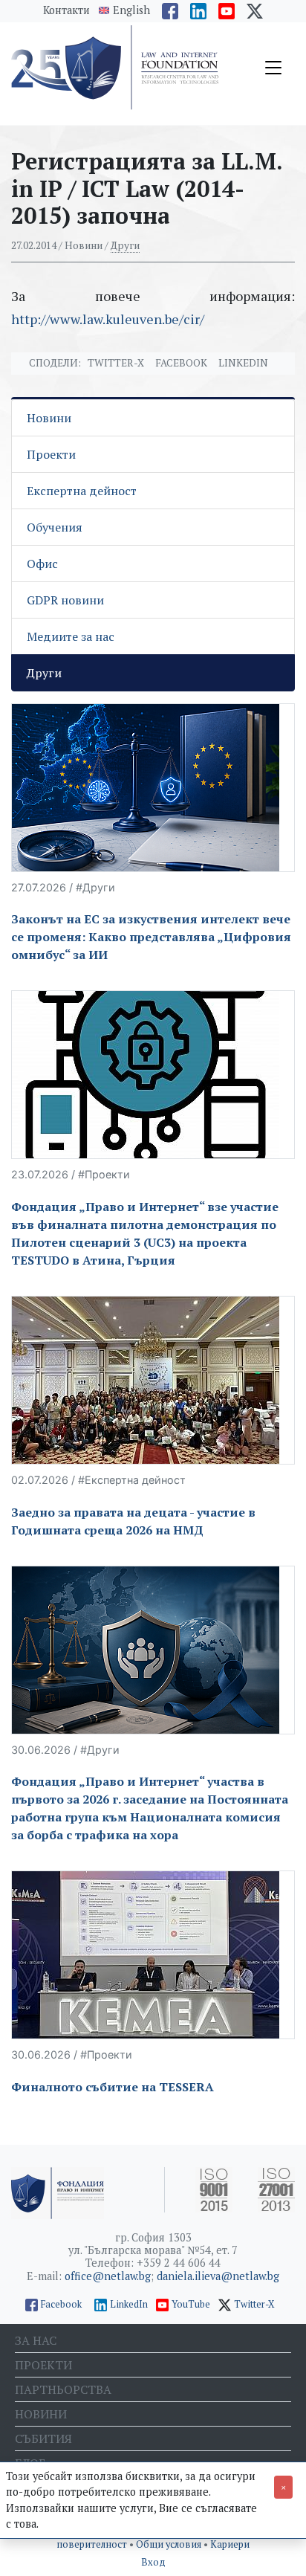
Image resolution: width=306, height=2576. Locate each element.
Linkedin (243, 363)
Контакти (66, 10)
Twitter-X (116, 363)
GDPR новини (65, 600)
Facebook (181, 363)
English (131, 10)
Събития (43, 2438)
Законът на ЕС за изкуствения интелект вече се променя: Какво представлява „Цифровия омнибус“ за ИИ (151, 937)
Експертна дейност (82, 491)
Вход (153, 2562)
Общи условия (170, 2544)
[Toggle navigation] (273, 68)
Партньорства (63, 2389)
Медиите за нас (71, 636)
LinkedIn (129, 2304)
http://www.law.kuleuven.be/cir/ (108, 319)
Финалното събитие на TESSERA (113, 2087)
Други (125, 245)
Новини (49, 418)
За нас (36, 2340)
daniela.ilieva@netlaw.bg (218, 2276)
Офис (42, 564)
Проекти (51, 454)
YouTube (191, 2304)
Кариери (230, 2544)
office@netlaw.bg (108, 2276)
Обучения (55, 527)
